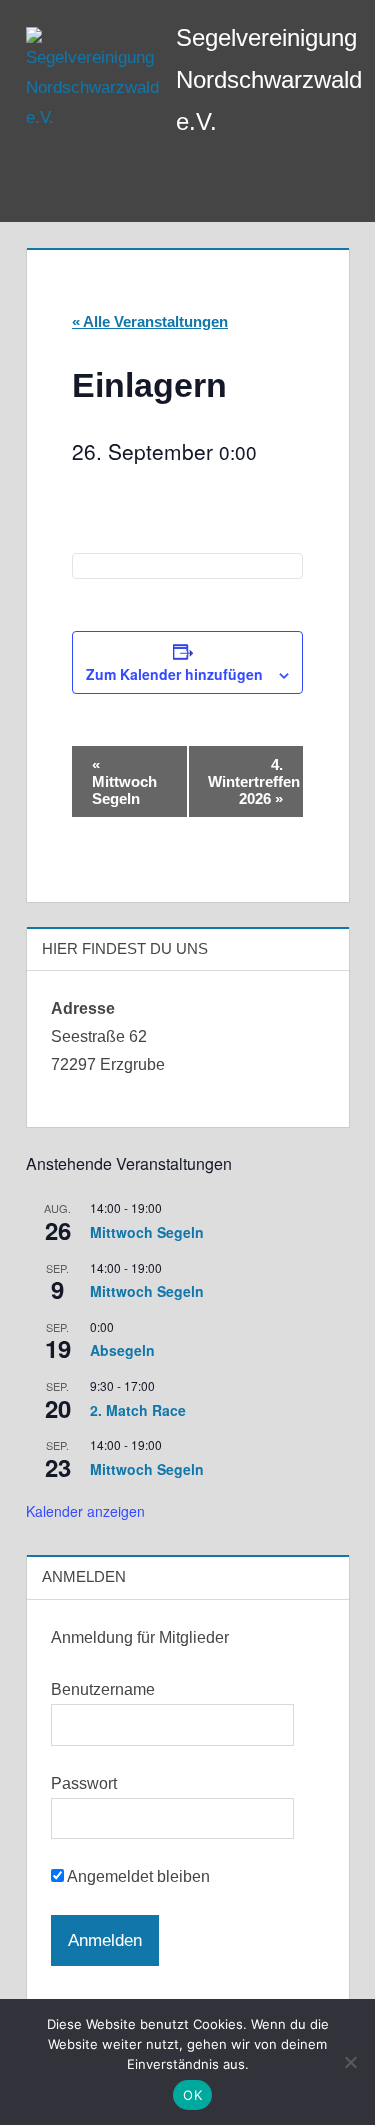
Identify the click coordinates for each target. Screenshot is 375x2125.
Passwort (84, 1783)
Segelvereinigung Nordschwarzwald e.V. (269, 79)
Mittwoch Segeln (124, 781)
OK (192, 2095)
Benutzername (103, 1689)
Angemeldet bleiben (137, 1876)
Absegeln (122, 1350)
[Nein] (350, 2062)
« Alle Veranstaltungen (150, 321)
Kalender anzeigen (85, 1511)
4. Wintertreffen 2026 (254, 781)
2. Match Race (138, 1410)
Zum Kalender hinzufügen (174, 674)
